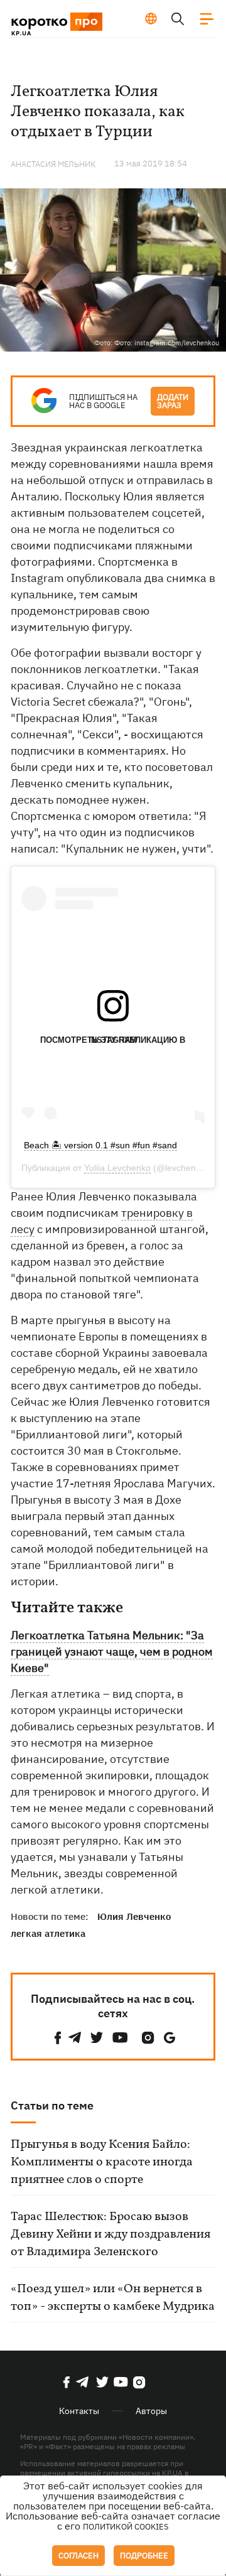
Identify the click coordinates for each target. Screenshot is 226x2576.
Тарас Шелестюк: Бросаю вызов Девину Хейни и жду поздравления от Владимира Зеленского (110, 2234)
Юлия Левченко (134, 1916)
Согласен (78, 2556)
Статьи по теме (52, 2105)
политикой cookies (126, 2527)
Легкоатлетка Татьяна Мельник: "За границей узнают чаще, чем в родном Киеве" (112, 1652)
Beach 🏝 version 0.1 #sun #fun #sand (100, 1145)
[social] (58, 2038)
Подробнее (144, 2556)
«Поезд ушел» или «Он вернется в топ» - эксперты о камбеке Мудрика (113, 2298)
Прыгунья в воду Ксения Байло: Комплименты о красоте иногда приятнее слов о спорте (102, 2162)
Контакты (79, 2411)
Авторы (151, 2411)
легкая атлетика (48, 1933)
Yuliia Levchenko (117, 1168)
